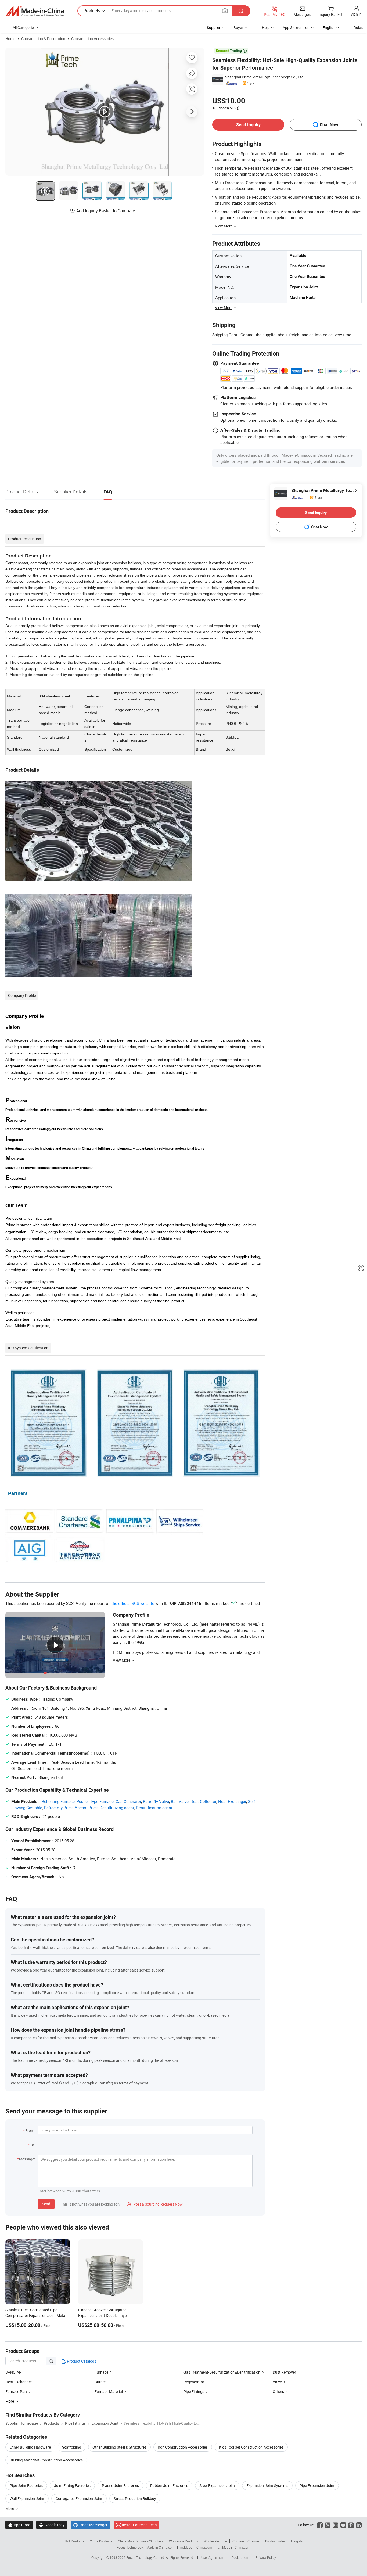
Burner (100, 2382)
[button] (225, 11)
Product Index (275, 2541)
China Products (101, 2541)
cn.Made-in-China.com (234, 2547)
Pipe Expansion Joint (317, 2486)
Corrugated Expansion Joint (79, 2498)
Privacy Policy (266, 2557)
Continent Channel (246, 2541)
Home (10, 39)
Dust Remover (284, 2372)
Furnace (101, 2372)
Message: (27, 2159)
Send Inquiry (248, 125)
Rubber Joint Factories (169, 2486)
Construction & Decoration (43, 39)
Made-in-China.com (161, 2547)
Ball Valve (180, 1801)
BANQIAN (14, 2372)
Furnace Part (16, 2391)
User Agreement (213, 2557)
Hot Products (74, 2541)
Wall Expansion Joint (27, 2498)
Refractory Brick (58, 1808)
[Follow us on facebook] (320, 2525)
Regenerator (194, 2382)
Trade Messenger (90, 2525)
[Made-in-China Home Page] (35, 11)
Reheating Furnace (58, 1801)
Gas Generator (128, 1801)
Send (46, 2204)
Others (279, 2391)
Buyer (238, 28)
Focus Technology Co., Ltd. (146, 2557)
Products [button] (92, 11)
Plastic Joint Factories (120, 2486)
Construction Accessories (92, 39)
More (10, 2508)
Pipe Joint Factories (26, 2486)
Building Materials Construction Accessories (46, 2460)
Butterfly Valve (156, 1801)
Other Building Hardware (30, 2447)
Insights (297, 2541)
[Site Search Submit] (241, 11)
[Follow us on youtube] (343, 2525)
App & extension (296, 28)
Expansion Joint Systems (267, 2486)
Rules (358, 28)
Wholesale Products (183, 2541)
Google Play (52, 2525)
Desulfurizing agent (117, 1808)
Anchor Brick (86, 1808)
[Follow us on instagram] (335, 2525)
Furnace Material (109, 2391)
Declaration (240, 2557)
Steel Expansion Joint (217, 2486)
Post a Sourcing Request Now (155, 2204)
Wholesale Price (215, 2541)
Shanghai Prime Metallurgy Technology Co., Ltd (264, 77)
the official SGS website (133, 1603)
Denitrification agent (154, 1808)
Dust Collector (203, 1801)
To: (33, 2145)
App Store (19, 2525)
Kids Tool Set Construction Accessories (251, 2447)
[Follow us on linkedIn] (359, 2525)
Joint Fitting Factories (72, 2486)
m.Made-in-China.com (196, 2547)
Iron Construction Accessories (183, 2447)
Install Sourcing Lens (139, 2525)
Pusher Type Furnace (95, 1801)
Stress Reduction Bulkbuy (135, 2498)
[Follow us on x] (328, 2525)
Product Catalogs (81, 2361)
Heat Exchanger (232, 1801)
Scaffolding (72, 2447)
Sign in (356, 14)
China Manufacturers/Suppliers (141, 2541)
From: (30, 2130)
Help (266, 28)
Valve (277, 2382)
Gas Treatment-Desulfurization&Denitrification (222, 2372)
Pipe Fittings (194, 2391)
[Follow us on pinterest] (351, 2525)
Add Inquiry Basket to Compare (106, 211)
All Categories (24, 28)
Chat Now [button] (329, 125)
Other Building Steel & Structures (119, 2447)
